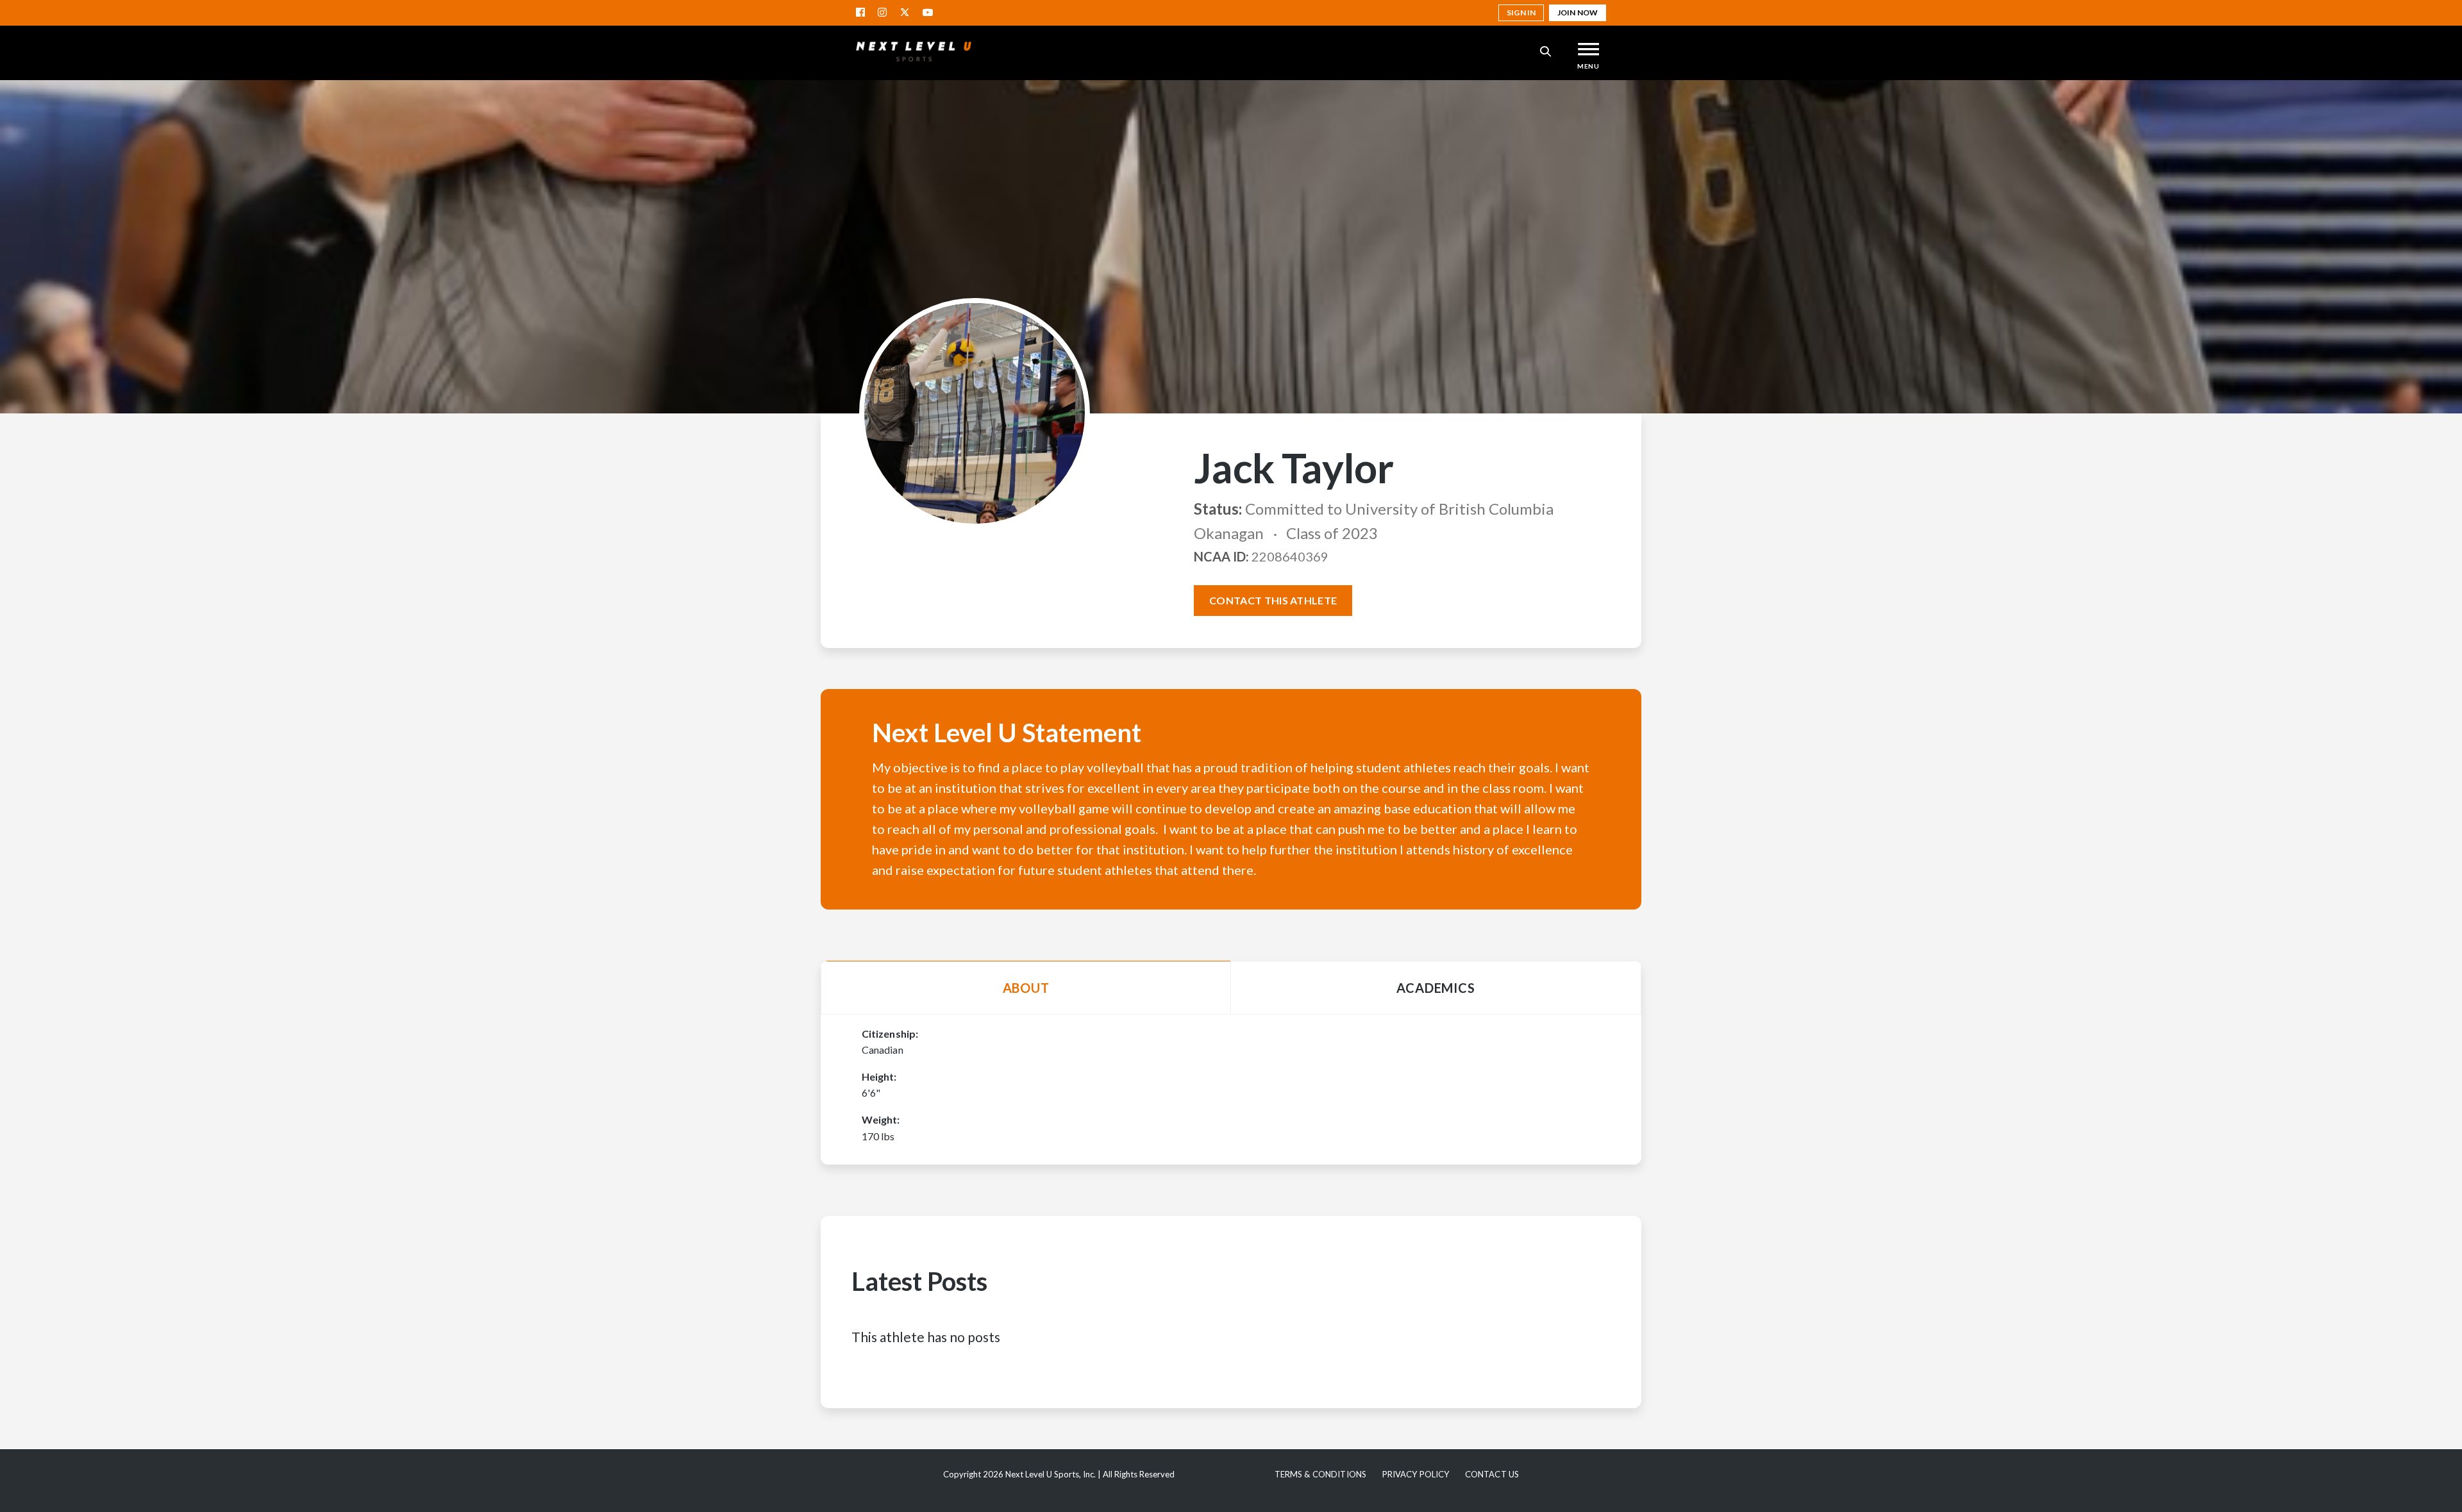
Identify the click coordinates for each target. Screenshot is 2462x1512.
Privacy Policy (1416, 1474)
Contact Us (1492, 1474)
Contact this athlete (1273, 600)
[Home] (914, 51)
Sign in (1521, 12)
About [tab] (1026, 988)
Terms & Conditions (1320, 1474)
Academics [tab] (1436, 988)
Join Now (1578, 12)
